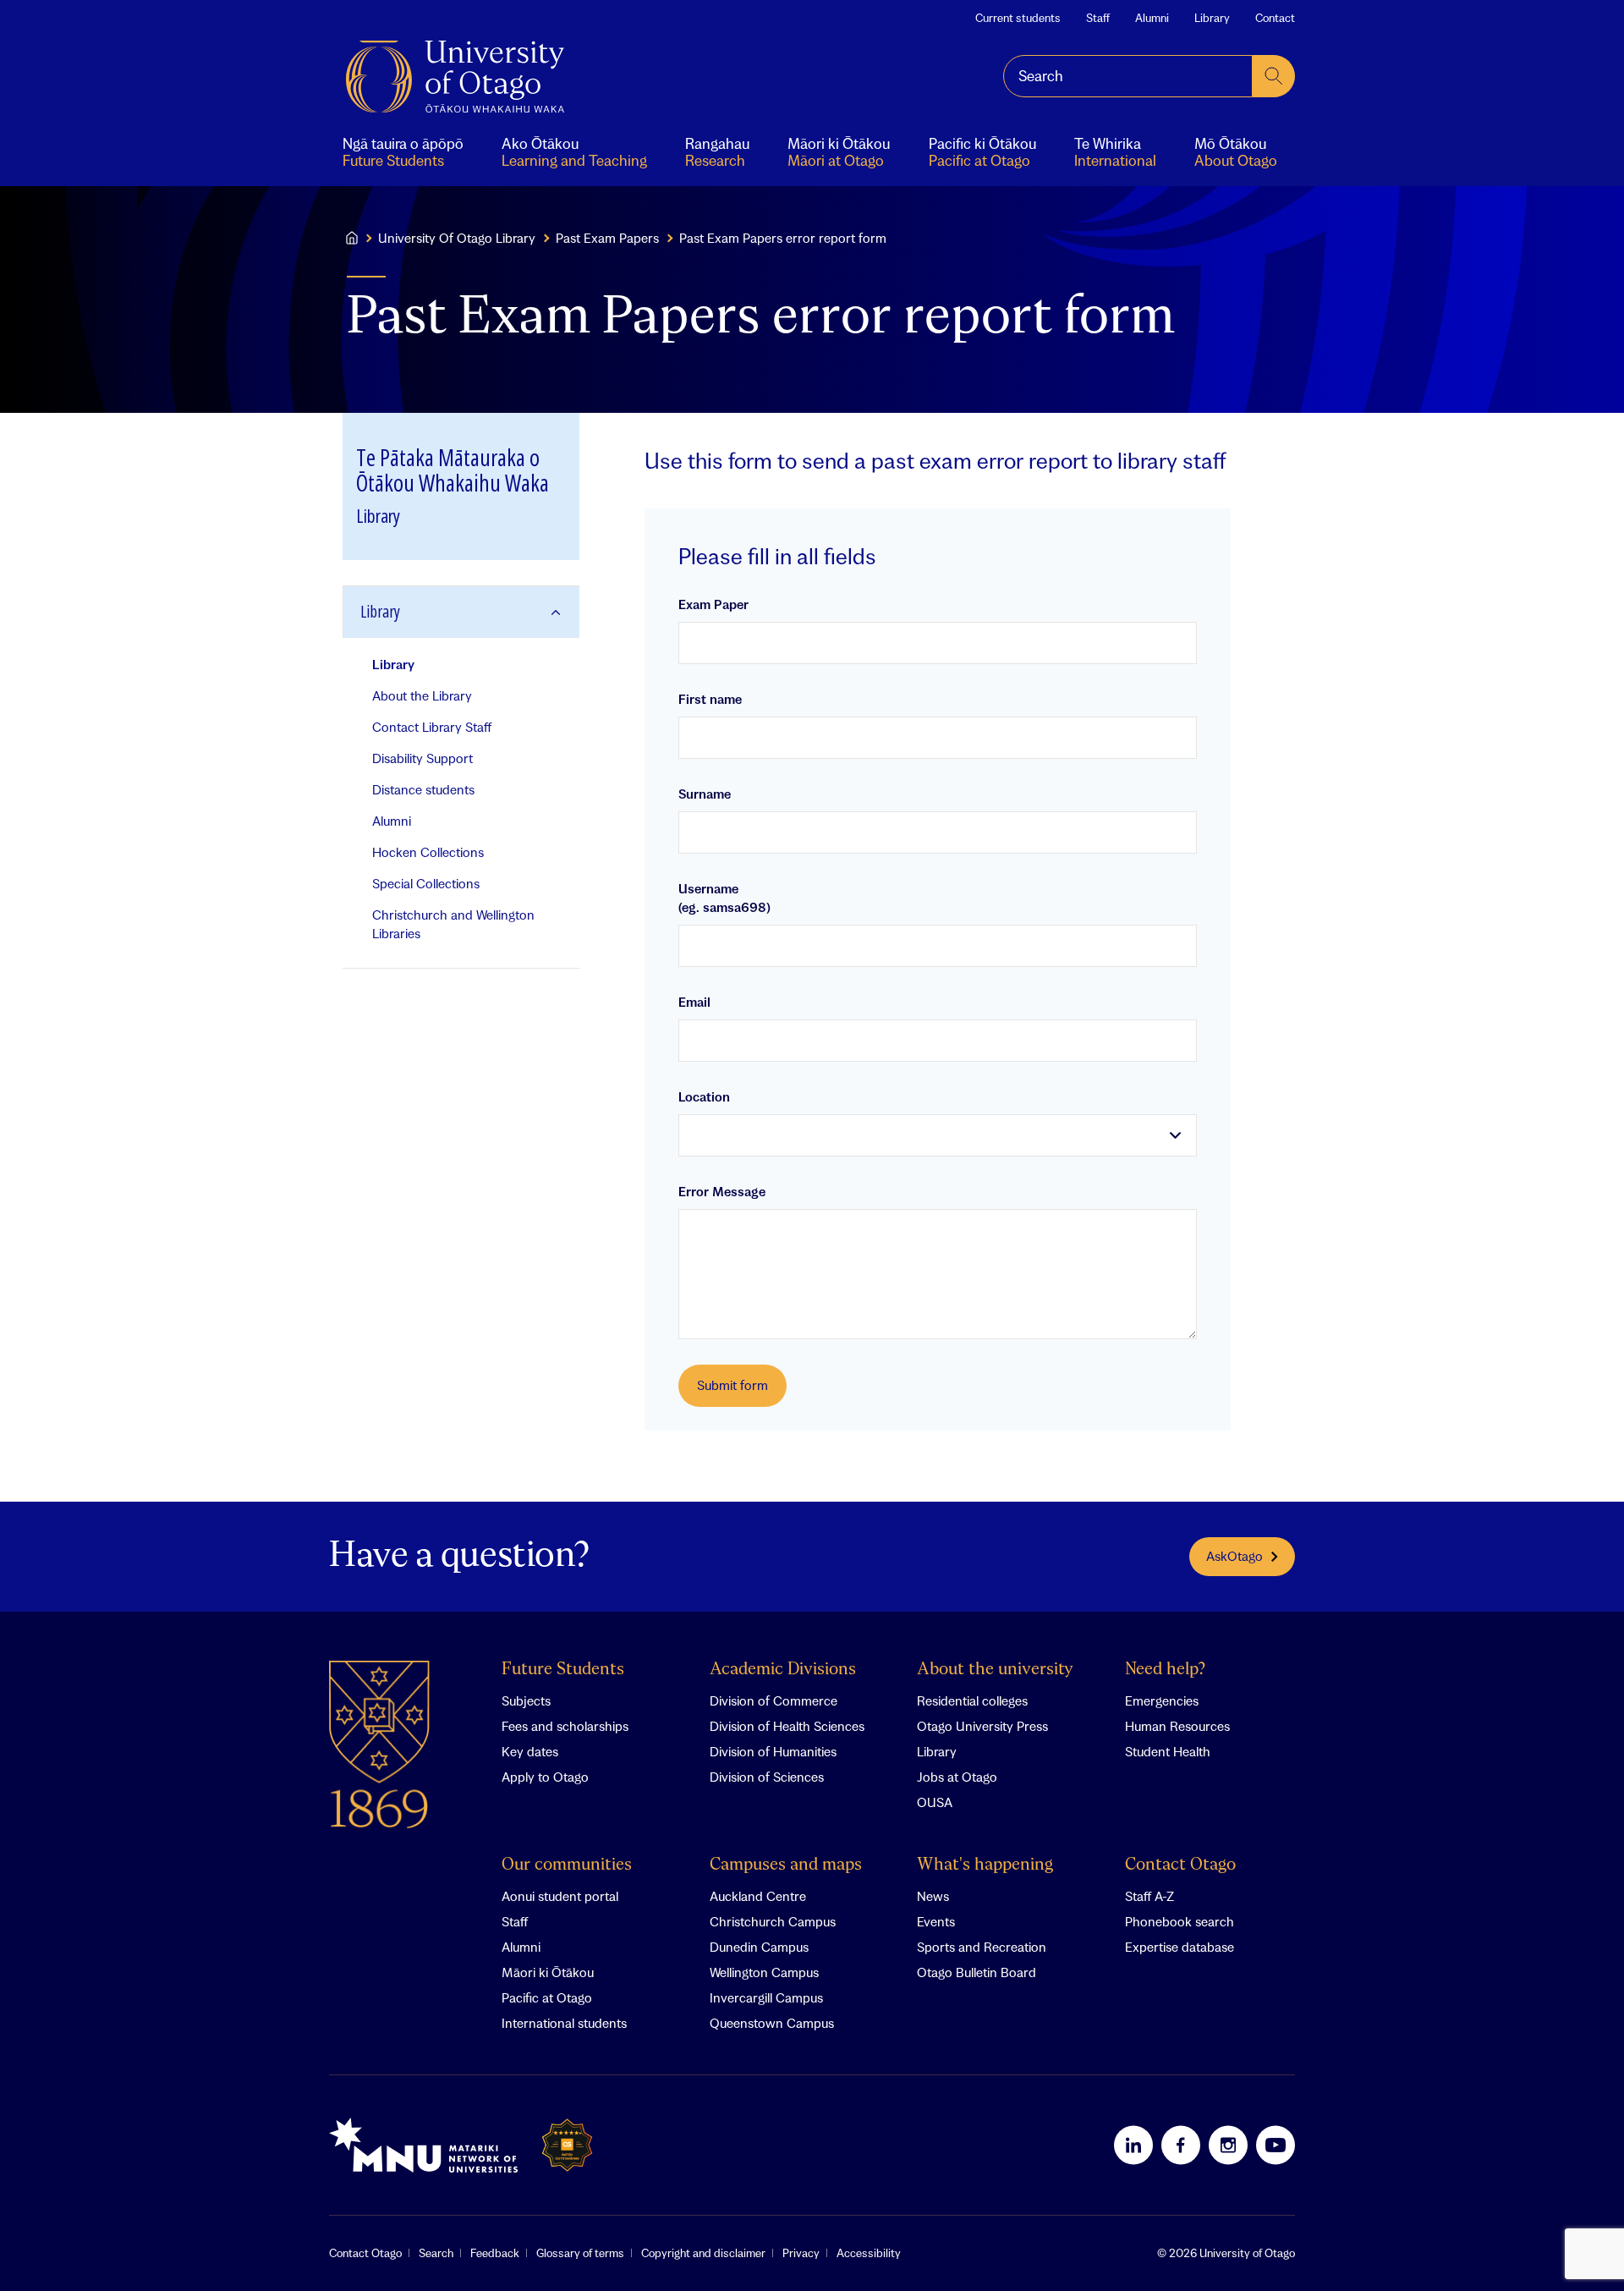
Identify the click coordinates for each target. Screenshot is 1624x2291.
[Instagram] (1228, 2145)
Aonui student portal (560, 1896)
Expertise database (1180, 1947)
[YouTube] (1276, 2145)
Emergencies (1162, 1700)
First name (710, 699)
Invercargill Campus (766, 1997)
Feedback (495, 2253)
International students (564, 2023)
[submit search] (1274, 76)
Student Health (1168, 1751)
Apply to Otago (545, 1777)
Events (936, 1921)
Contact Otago (1180, 1865)
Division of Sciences (767, 1777)
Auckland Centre (758, 1896)
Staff (1098, 18)
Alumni (1152, 18)
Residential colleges (972, 1700)
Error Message (722, 1191)
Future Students (563, 1670)
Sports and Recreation (982, 1947)
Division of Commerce (774, 1700)
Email (694, 1002)
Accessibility (869, 2253)
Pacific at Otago (547, 1997)
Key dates (530, 1751)
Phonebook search (1180, 1921)
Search (436, 2253)
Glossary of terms (580, 2253)
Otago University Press (982, 1726)
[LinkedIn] (1133, 2145)
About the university (995, 1670)
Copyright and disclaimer (703, 2253)
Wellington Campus (764, 1972)
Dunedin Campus (759, 1947)
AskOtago (1234, 1556)
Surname (705, 794)
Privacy (801, 2253)
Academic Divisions (783, 1670)
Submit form (732, 1385)
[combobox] (1128, 76)
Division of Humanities (773, 1751)
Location (704, 1096)
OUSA (935, 1802)
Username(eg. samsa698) (724, 898)
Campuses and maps (786, 1865)
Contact (1275, 18)
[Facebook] (1181, 2145)
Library (1212, 18)
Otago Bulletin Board (977, 1972)
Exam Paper (713, 604)
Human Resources (1177, 1726)
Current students (1018, 18)
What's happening (985, 1865)
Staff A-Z (1149, 1896)
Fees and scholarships (565, 1726)
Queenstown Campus (772, 2023)
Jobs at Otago (957, 1777)
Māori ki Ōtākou (548, 1972)
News (933, 1896)
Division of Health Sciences (787, 1726)
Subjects (526, 1700)
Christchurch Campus (773, 1921)
